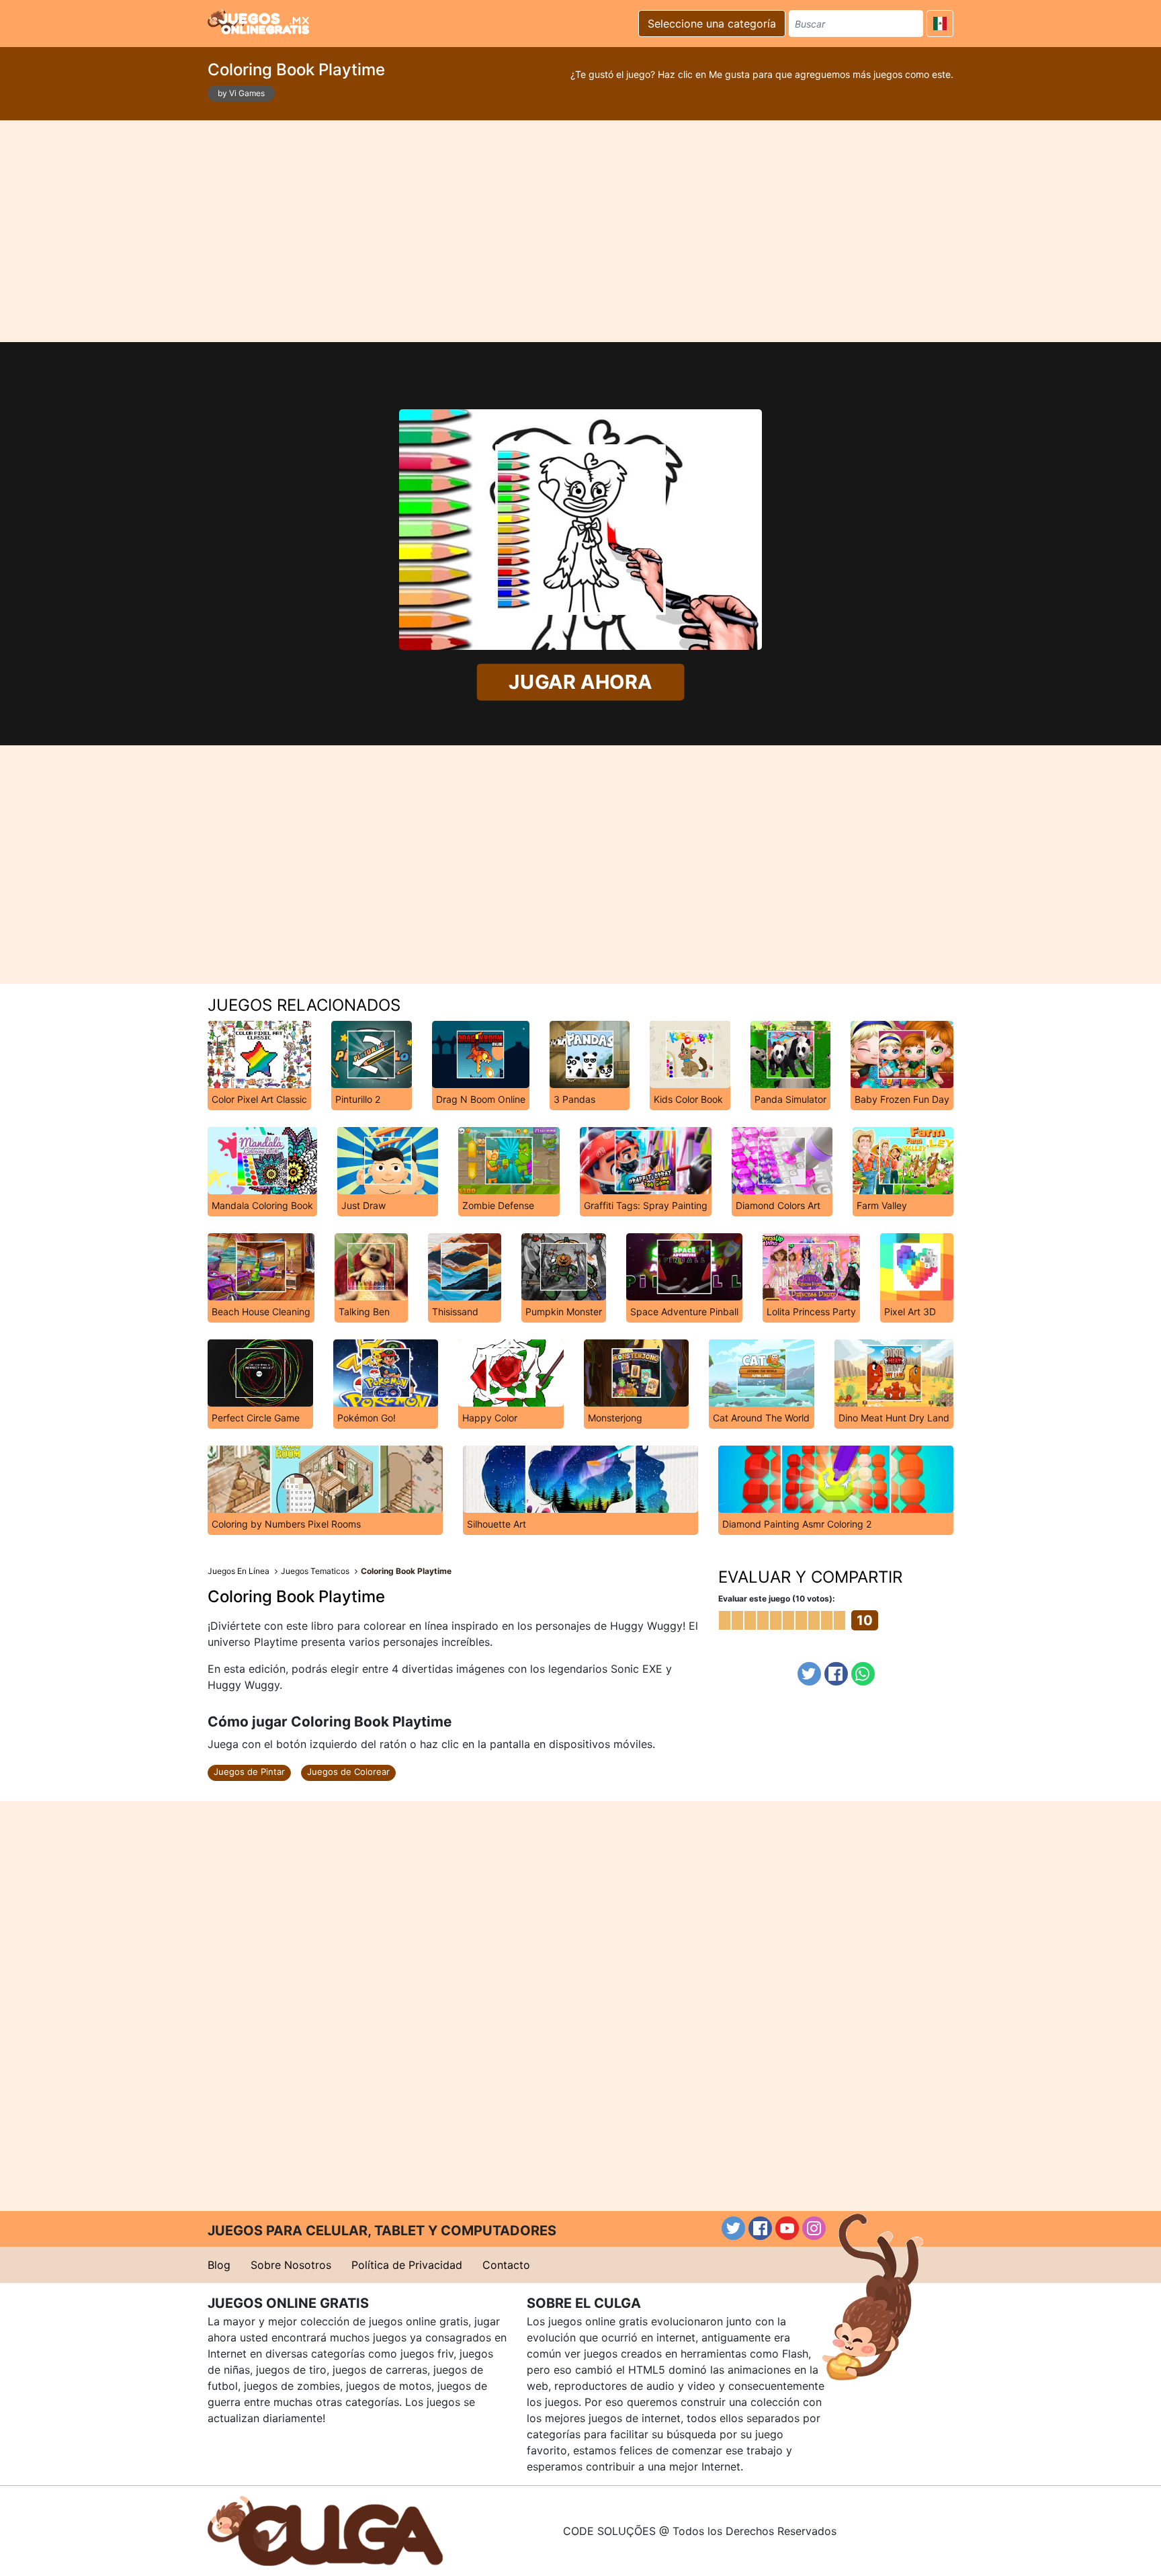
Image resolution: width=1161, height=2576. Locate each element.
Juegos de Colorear (348, 1772)
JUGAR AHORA (581, 682)
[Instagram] (814, 2228)
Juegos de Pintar (249, 1772)
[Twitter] (809, 1674)
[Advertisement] (580, 231)
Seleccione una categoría (712, 24)
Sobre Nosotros (291, 2265)
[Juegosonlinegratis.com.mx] (258, 22)
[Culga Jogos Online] (325, 2530)
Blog (219, 2265)
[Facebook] (836, 1674)
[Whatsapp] (863, 1674)
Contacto (506, 2265)
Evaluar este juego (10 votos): (777, 1598)
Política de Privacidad (407, 2265)
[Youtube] (787, 2228)
